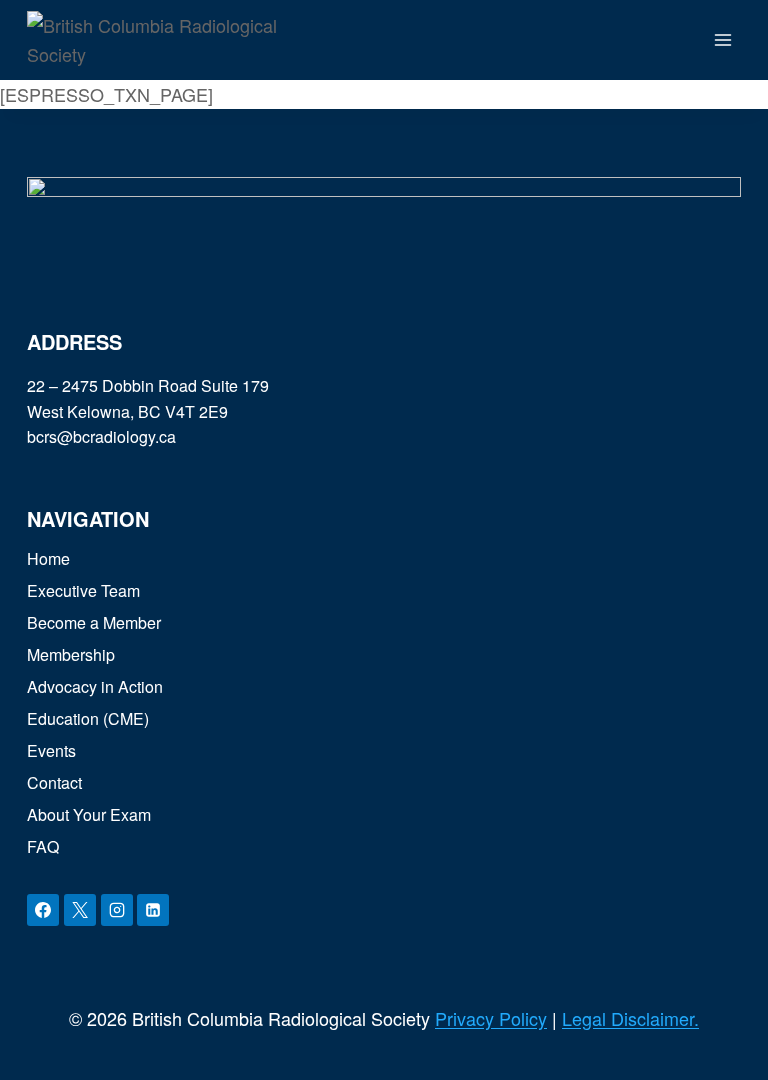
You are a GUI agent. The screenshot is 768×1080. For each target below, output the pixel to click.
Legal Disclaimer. (630, 1018)
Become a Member (94, 622)
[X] (80, 910)
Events (51, 750)
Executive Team (83, 590)
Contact (54, 782)
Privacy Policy (491, 1018)
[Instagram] (117, 910)
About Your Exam (89, 814)
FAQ (43, 846)
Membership (71, 654)
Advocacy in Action (95, 686)
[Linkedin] (153, 910)
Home (48, 558)
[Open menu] (722, 39)
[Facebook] (43, 910)
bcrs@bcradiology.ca (101, 436)
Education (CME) (88, 718)
